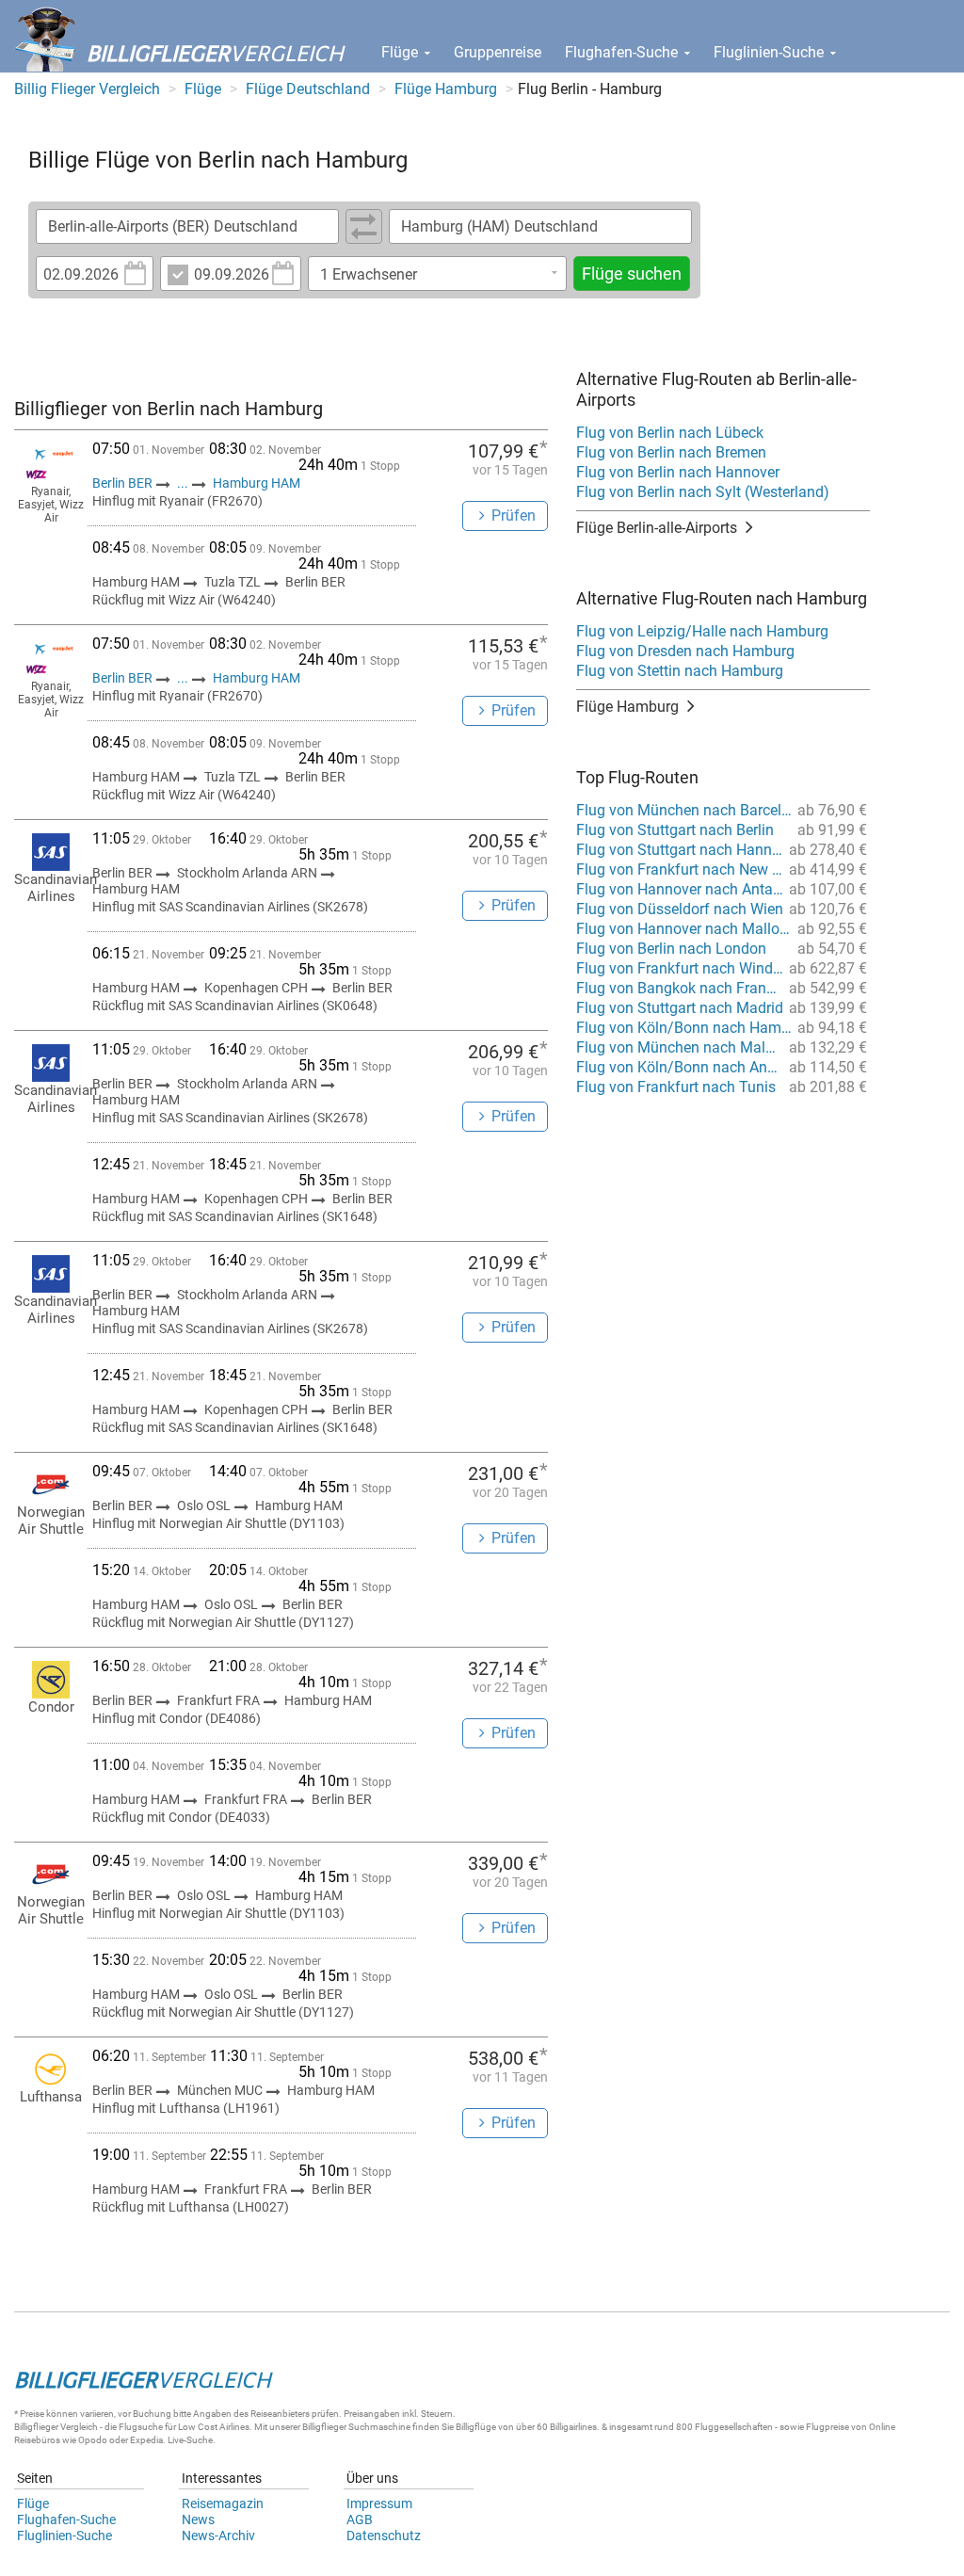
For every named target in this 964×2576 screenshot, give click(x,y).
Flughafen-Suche (623, 52)
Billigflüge (476, 2427)
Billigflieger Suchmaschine (356, 2427)
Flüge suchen (632, 274)
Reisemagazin (223, 2504)
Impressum (379, 2504)
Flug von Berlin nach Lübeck (670, 433)
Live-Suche (190, 2440)
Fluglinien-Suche (771, 52)
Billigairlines (573, 2427)
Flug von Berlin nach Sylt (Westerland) (703, 492)
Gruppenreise (498, 52)
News (198, 2520)
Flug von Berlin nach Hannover (678, 472)
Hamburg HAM (257, 483)
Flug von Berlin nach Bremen (671, 452)
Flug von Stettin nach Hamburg (680, 671)
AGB (360, 2520)
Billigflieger (36, 2427)
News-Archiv (218, 2536)
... (183, 483)
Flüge (402, 52)
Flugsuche (141, 2427)
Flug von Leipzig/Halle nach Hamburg (702, 631)
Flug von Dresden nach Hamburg (685, 651)
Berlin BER (124, 483)
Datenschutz (384, 2536)
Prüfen (514, 515)
